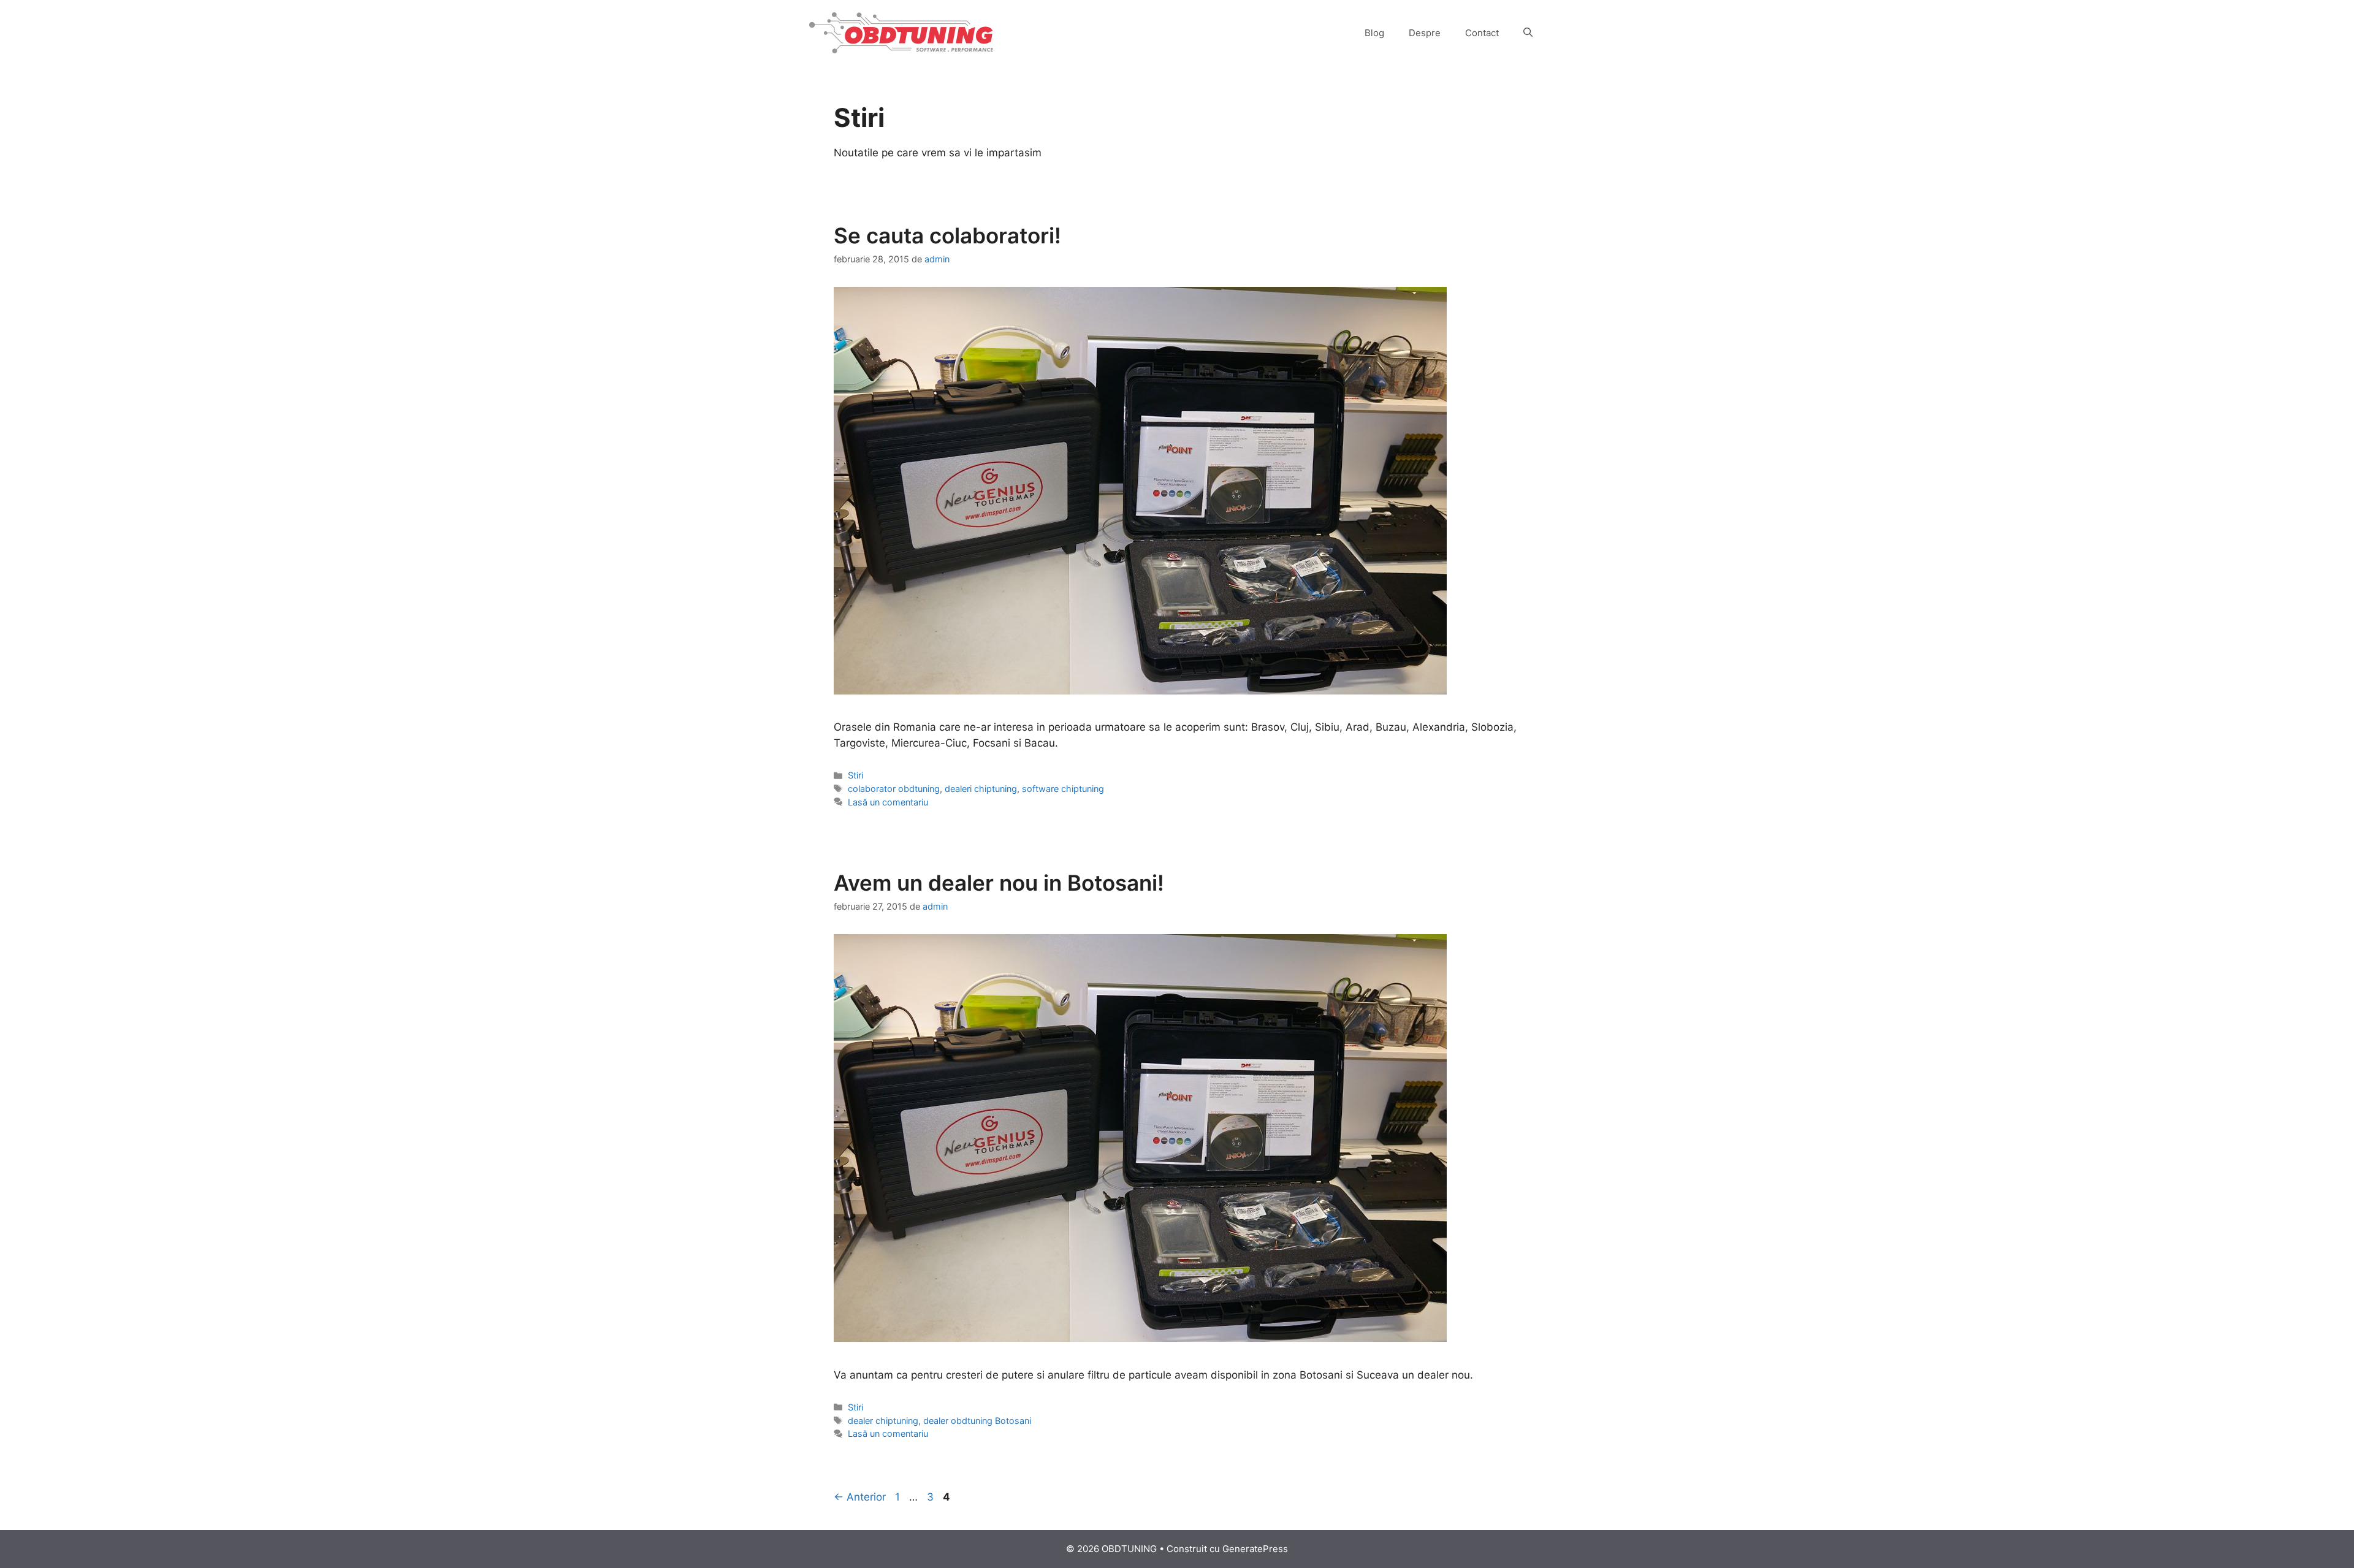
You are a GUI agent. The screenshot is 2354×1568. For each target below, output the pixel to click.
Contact (1482, 33)
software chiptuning (1063, 789)
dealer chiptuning (883, 1421)
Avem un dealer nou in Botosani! (999, 883)
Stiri (855, 775)
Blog (1374, 33)
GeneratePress (1255, 1549)
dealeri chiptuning (981, 789)
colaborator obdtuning (894, 789)
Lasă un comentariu (888, 802)
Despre (1425, 33)
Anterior (860, 1497)
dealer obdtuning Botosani (977, 1421)
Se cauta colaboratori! (947, 235)
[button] (1528, 33)
